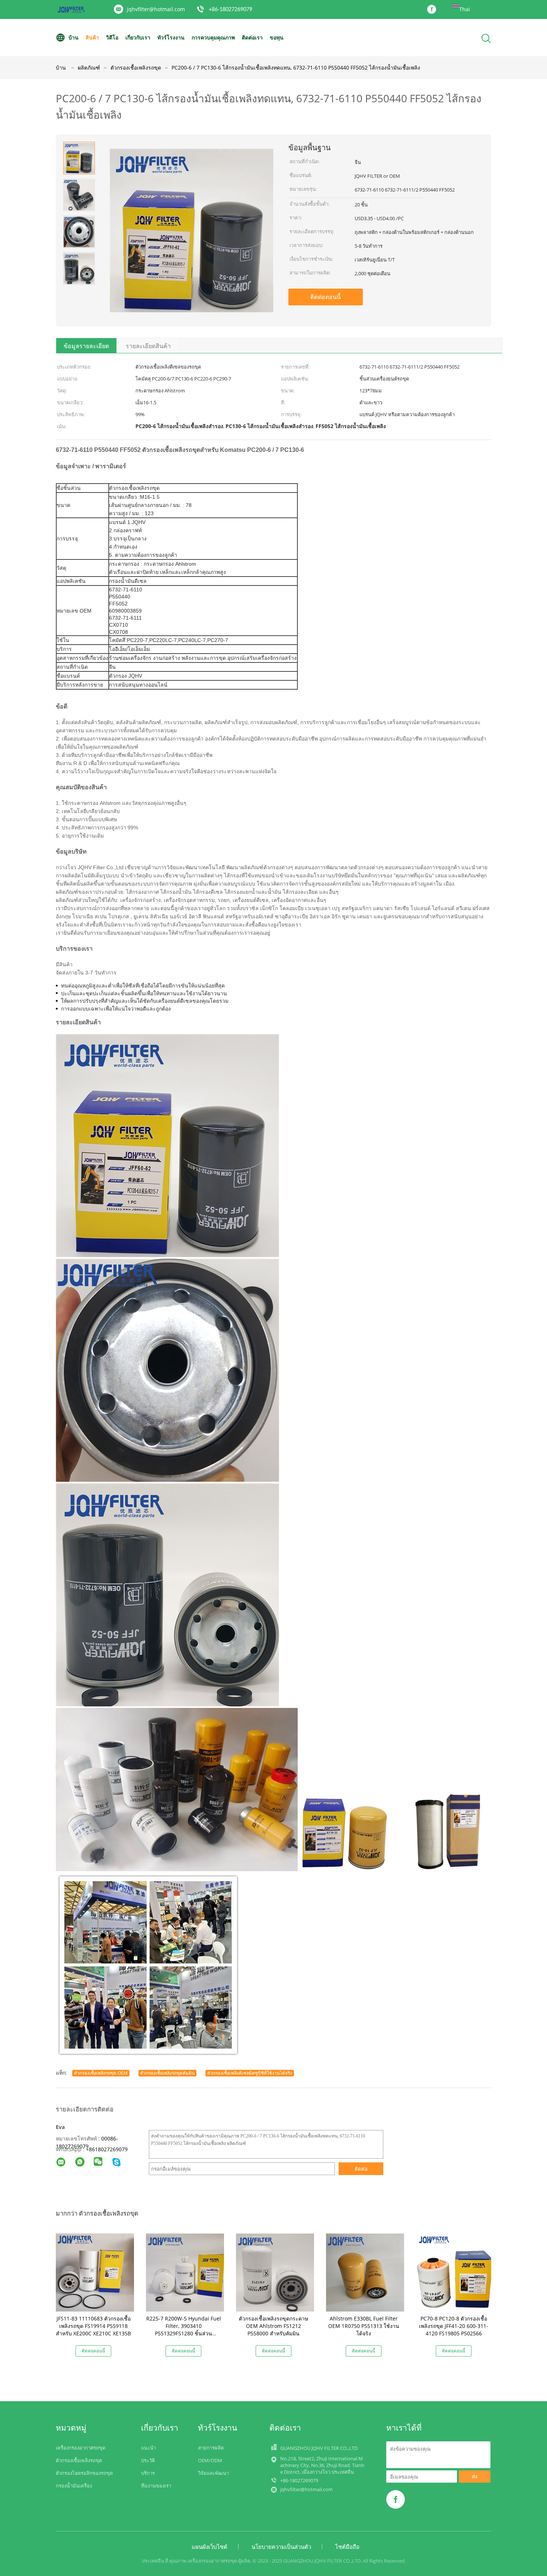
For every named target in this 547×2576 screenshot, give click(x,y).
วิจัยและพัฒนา (213, 2473)
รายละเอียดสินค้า (148, 346)
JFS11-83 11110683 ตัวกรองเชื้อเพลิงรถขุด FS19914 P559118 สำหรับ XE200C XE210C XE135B (93, 2326)
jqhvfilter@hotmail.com (156, 9)
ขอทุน (277, 37)
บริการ (148, 2473)
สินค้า (92, 37)
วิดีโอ (112, 37)
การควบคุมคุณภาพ (213, 37)
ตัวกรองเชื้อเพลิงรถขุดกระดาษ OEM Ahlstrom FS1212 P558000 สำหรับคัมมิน (273, 2326)
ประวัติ (148, 2460)
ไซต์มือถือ (347, 2547)
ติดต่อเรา (252, 37)
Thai (465, 9)
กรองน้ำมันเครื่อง (74, 2486)
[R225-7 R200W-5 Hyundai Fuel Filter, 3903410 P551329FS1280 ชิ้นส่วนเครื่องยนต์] (185, 2272)
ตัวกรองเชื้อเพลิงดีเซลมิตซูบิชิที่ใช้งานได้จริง (250, 2073)
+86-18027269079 (231, 10)
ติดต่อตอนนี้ (326, 297)
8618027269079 (108, 2149)
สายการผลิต (211, 2448)
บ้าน (73, 37)
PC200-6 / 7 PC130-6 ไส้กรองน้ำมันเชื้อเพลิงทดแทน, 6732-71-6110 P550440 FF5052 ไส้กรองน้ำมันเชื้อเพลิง (296, 68)
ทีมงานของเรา (156, 2486)
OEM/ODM (210, 2460)
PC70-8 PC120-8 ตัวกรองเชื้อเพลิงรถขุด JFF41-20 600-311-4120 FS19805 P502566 (454, 2326)
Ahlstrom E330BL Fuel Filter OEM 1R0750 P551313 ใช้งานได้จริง (364, 2326)
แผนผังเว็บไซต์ (209, 2547)
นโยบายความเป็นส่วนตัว (281, 2547)
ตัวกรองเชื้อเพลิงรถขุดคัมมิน (167, 2073)
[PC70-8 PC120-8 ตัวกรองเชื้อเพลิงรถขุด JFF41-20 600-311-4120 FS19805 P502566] (455, 2272)
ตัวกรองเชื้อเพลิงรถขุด (79, 2460)
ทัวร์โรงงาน (171, 37)
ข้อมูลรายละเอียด (86, 346)
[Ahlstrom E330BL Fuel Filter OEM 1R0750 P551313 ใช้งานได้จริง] (365, 2272)
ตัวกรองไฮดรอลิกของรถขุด (84, 2473)
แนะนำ (148, 2448)
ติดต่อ (361, 2169)
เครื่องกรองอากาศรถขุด (81, 2448)
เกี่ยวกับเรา (138, 37)
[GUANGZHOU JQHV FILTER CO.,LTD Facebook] (434, 10)
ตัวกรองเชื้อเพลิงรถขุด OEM (101, 2073)
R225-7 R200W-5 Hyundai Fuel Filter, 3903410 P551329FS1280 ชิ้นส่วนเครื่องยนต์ (184, 2330)
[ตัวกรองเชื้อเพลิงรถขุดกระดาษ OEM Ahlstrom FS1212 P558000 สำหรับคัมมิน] (275, 2272)
